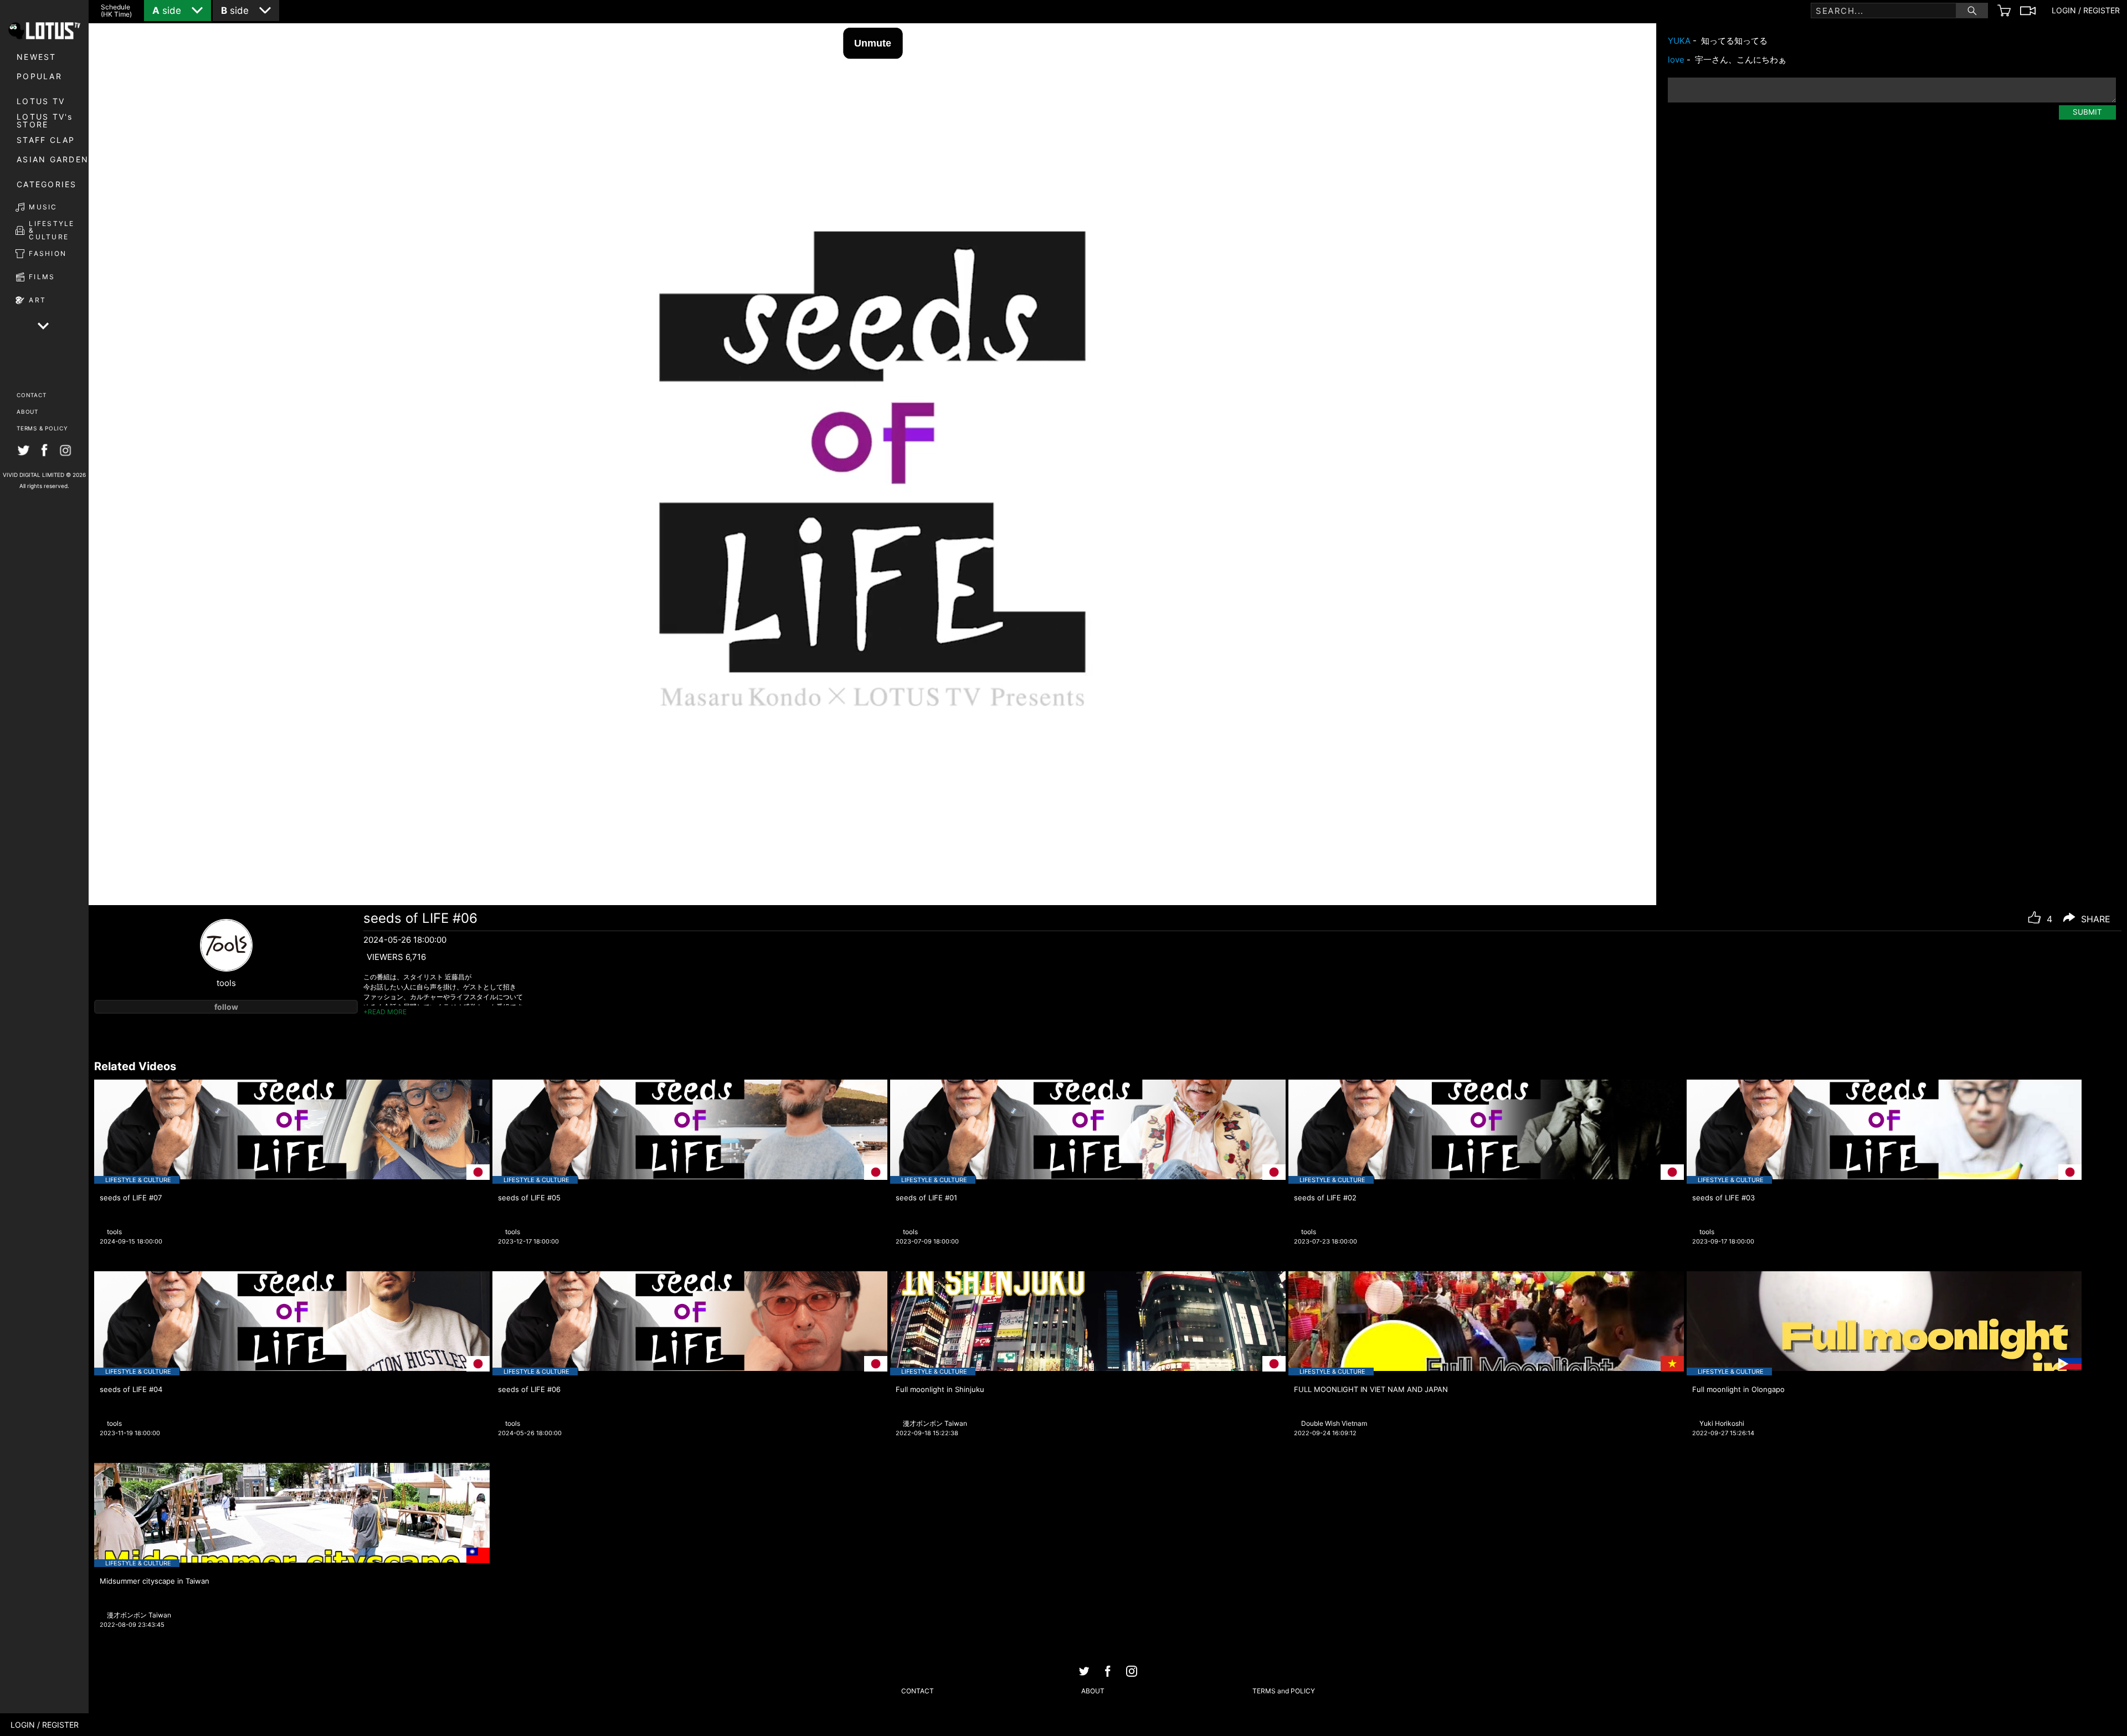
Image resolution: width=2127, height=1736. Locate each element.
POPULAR (39, 76)
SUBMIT (2087, 112)
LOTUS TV (41, 101)
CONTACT (31, 395)
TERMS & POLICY (42, 428)
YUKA (1679, 41)
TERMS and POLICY (1284, 1691)
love (1676, 60)
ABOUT (27, 412)
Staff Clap (46, 140)
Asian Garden (53, 159)
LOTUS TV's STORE (45, 121)
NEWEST (37, 57)
